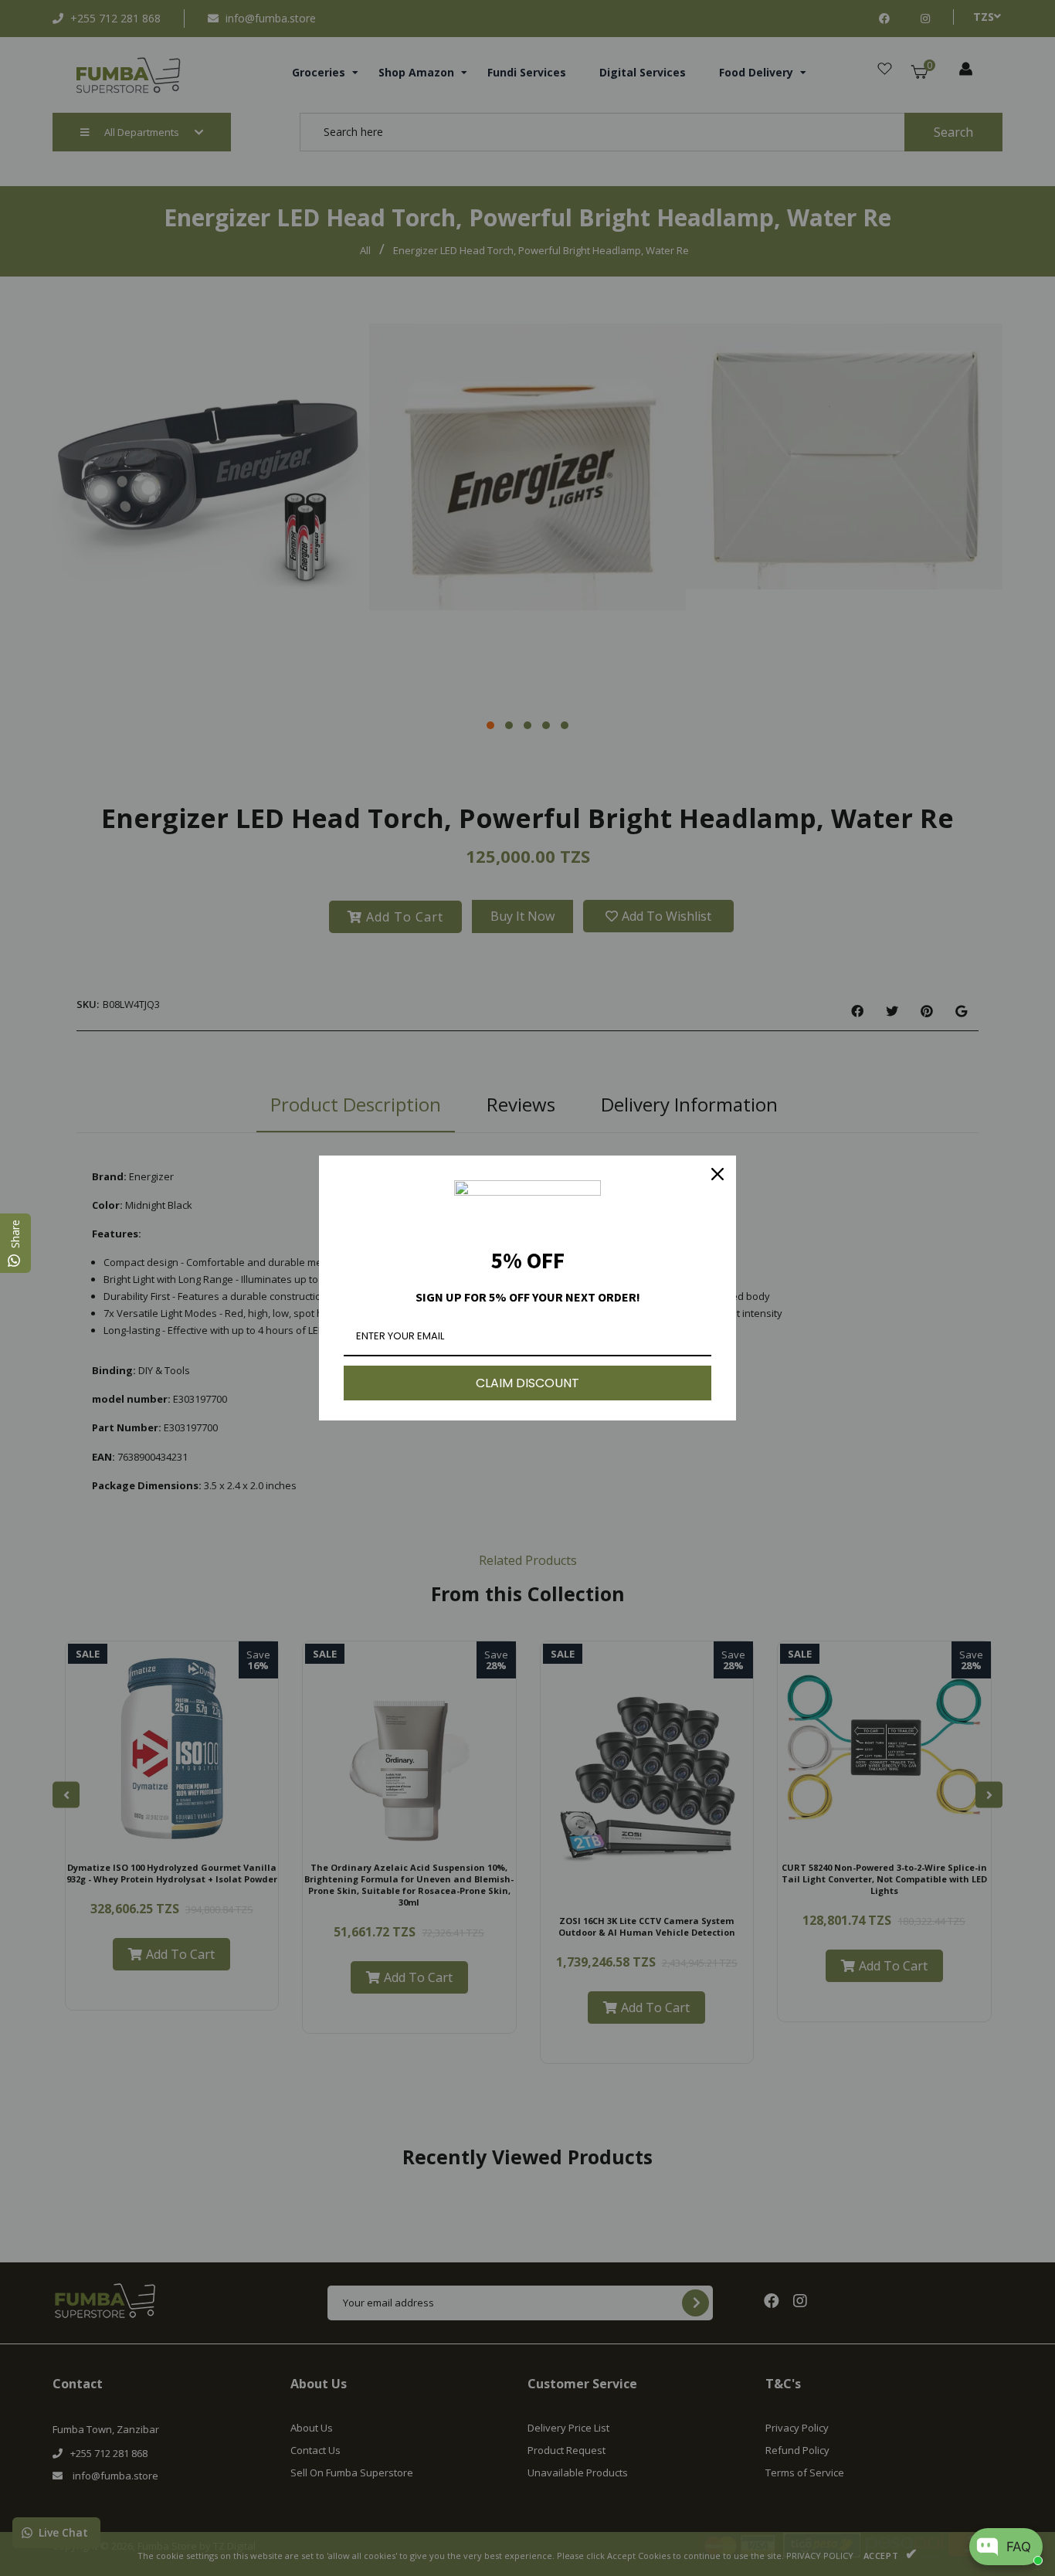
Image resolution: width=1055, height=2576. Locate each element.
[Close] (717, 1174)
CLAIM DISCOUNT (527, 1383)
